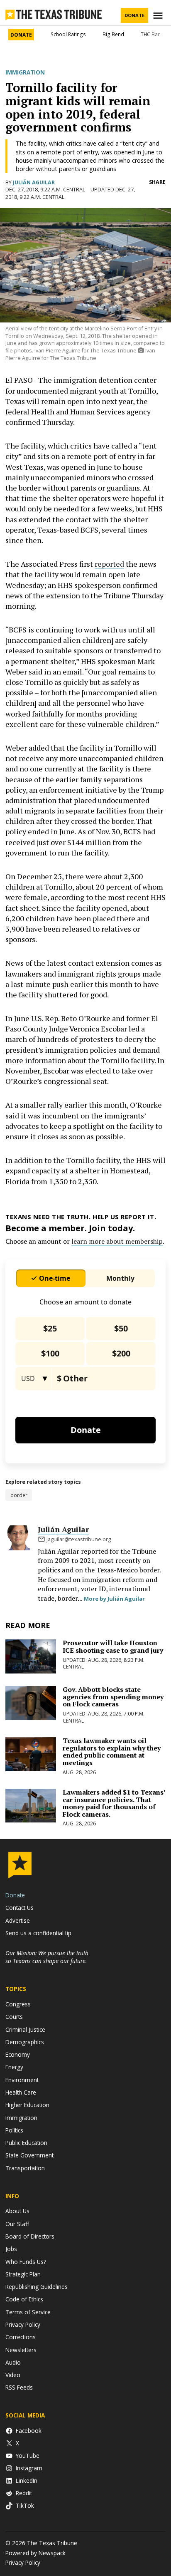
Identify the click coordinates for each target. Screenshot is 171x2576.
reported (109, 564)
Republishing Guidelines (37, 2287)
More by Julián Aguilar (114, 1599)
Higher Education (27, 2105)
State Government (29, 2155)
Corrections (21, 2337)
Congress (18, 2004)
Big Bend (113, 34)
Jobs (11, 2249)
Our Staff (17, 2224)
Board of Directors (30, 2236)
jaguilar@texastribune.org (79, 1539)
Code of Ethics (24, 2299)
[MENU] (159, 16)
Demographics (25, 2042)
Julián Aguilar (34, 182)
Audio (13, 2362)
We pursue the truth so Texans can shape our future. (47, 1957)
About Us (17, 2211)
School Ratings (68, 34)
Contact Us (20, 1908)
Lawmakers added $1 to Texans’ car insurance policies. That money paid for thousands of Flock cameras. (114, 1803)
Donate (134, 15)
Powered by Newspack (35, 2553)
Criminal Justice (25, 2029)
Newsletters (21, 2350)
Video (13, 2375)
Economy (18, 2054)
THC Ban (151, 34)
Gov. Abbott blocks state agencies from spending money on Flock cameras (113, 1697)
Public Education (26, 2143)
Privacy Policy (23, 2324)
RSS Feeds (19, 2387)
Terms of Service (28, 2312)
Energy (14, 2067)
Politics (14, 2130)
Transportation (25, 2168)
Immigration (25, 72)
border (19, 1495)
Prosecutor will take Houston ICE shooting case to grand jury (113, 1646)
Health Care (21, 2092)
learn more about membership (117, 1241)
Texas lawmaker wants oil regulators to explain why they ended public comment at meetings (112, 1752)
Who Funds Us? (26, 2262)
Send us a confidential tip (38, 1933)
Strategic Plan (23, 2274)
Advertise (18, 1920)
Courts (14, 2017)
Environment (22, 2080)
